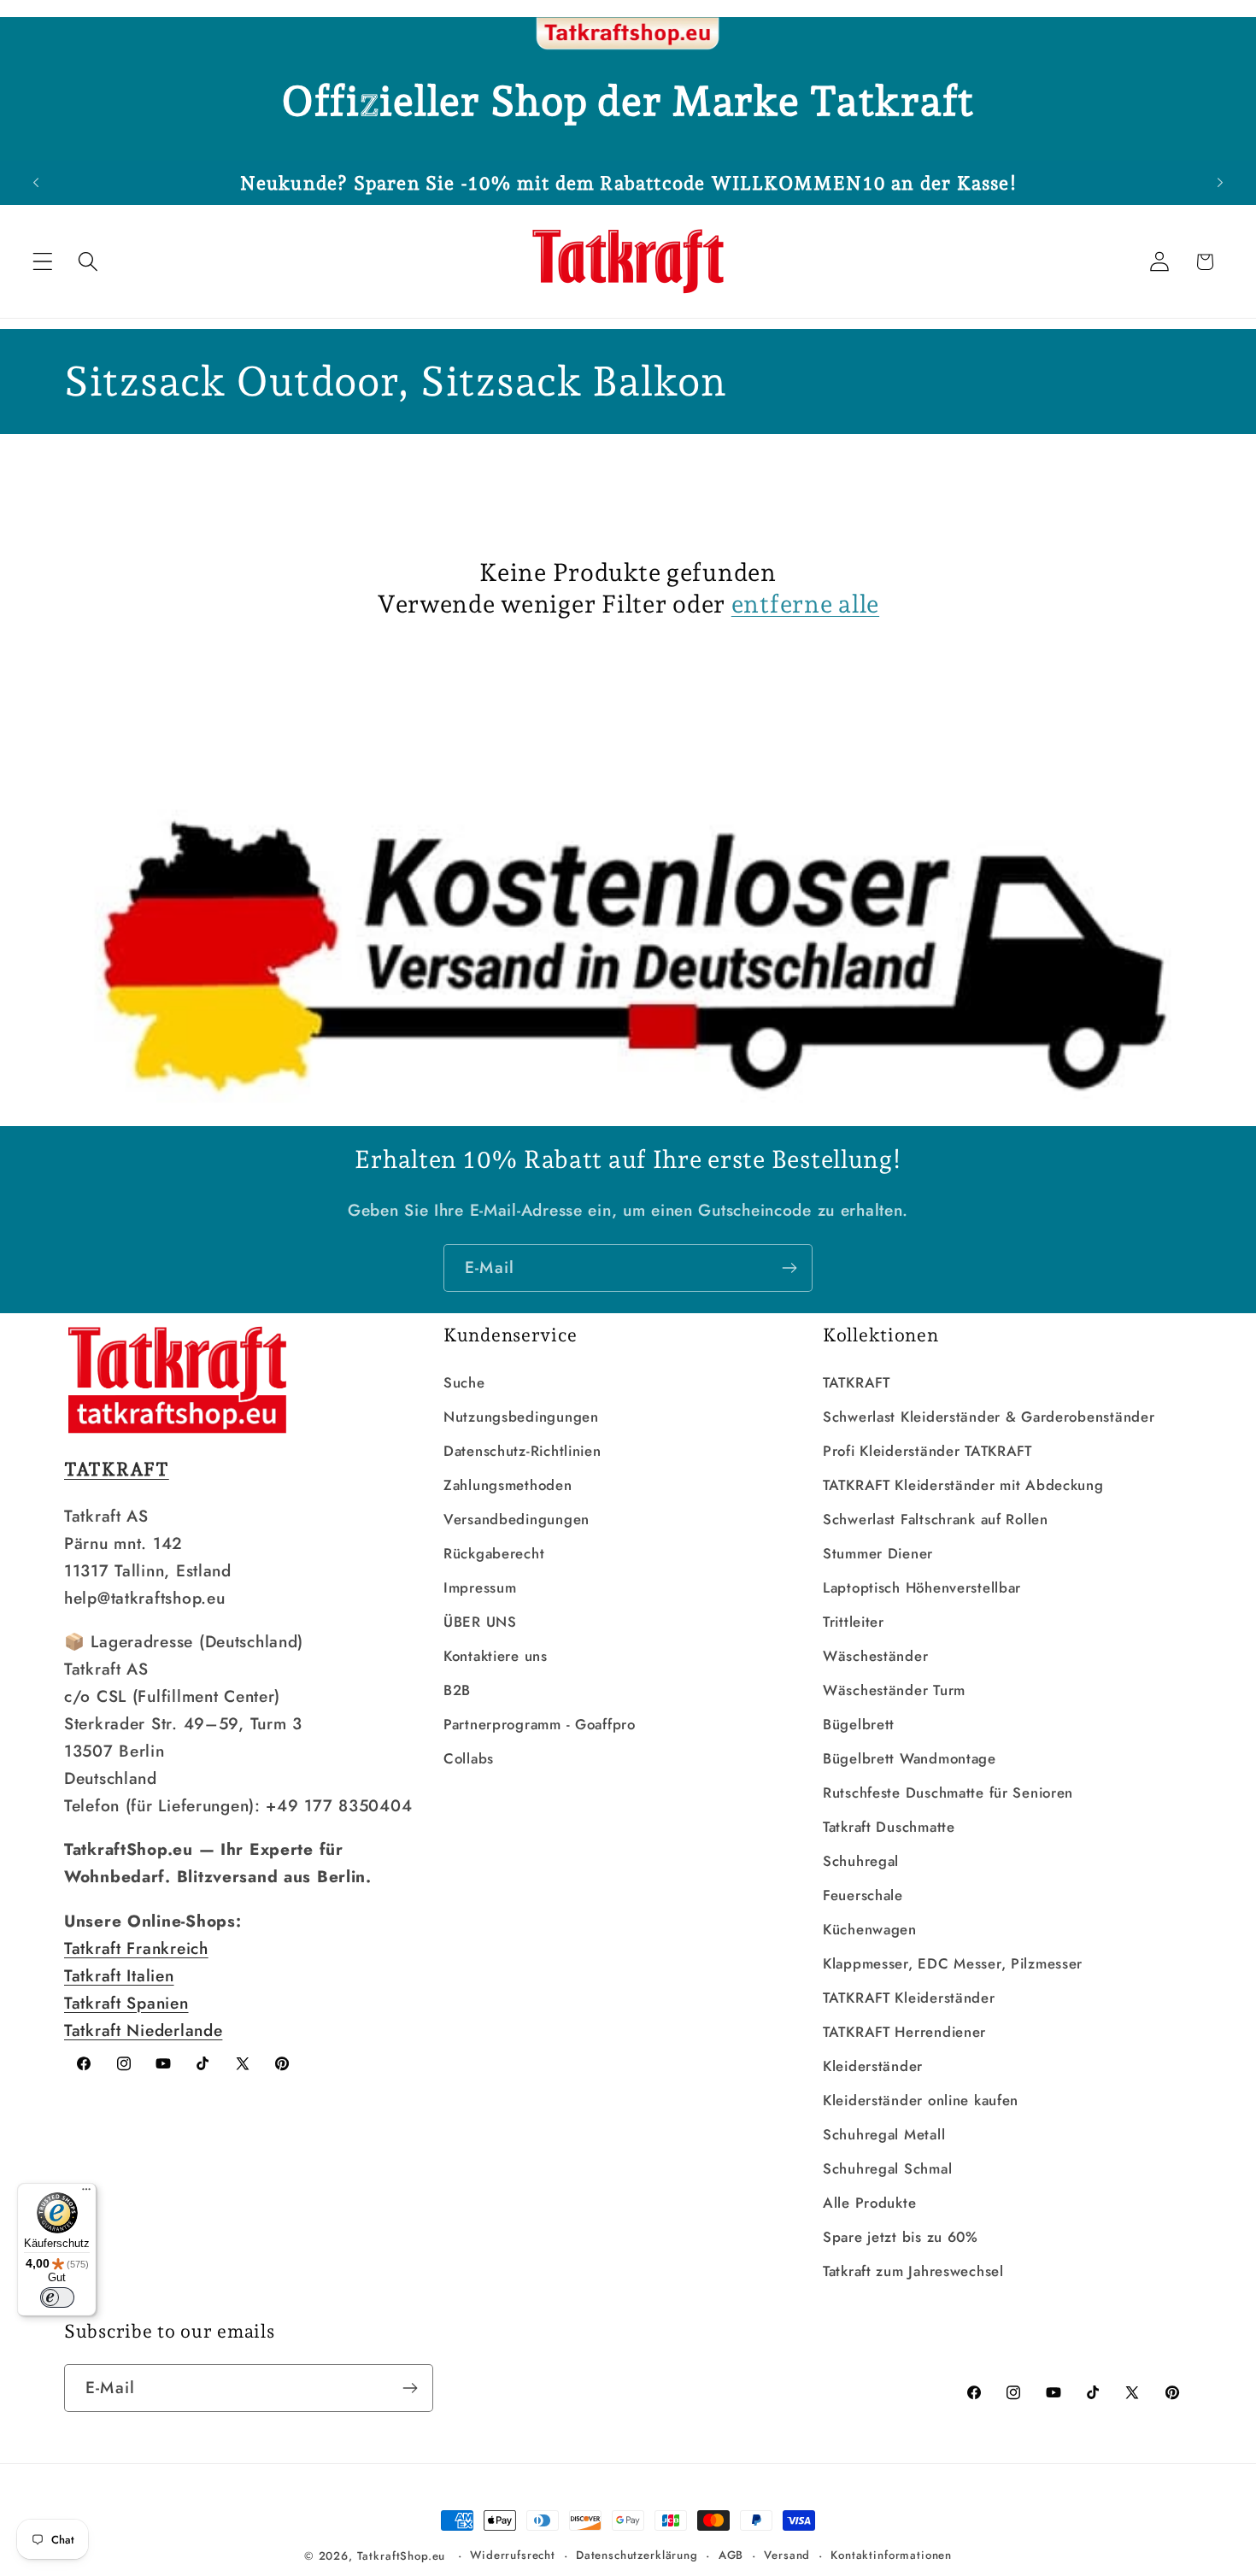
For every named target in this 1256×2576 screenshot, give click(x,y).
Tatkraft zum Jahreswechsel (913, 2271)
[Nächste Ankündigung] (1220, 183)
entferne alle (805, 604)
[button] (43, 262)
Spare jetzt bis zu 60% (901, 2237)
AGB (731, 2555)
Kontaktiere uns (496, 1656)
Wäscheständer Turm (894, 1690)
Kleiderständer (873, 2066)
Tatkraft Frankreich (136, 1948)
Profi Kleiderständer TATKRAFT (927, 1451)
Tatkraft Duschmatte (889, 1827)
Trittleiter (854, 1622)
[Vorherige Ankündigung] (36, 183)
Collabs (469, 1758)
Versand (787, 2555)
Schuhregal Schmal (887, 2168)
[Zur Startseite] (628, 34)
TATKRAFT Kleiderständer (909, 1998)
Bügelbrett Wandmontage (910, 1758)
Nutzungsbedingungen (521, 1417)
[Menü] (86, 2193)
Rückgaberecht (494, 1553)
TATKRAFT (857, 1382)
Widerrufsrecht (513, 2555)
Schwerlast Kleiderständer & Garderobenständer (989, 1417)
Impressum (480, 1587)
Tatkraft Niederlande (143, 2030)
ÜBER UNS (480, 1622)
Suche (464, 1382)
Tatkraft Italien (119, 1975)
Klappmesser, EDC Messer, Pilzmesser (953, 1963)
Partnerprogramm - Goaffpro (540, 1724)
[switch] (57, 2297)
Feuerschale (863, 1895)
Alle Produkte (869, 2203)
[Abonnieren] (789, 1268)
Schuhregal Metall (884, 2134)
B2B (457, 1690)
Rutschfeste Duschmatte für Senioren (948, 1793)
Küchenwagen (870, 1929)
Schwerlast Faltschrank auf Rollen (936, 1519)
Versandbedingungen (516, 1519)
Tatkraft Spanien (126, 2003)
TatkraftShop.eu (402, 2556)
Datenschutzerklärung (637, 2555)
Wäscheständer (875, 1656)
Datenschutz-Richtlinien (522, 1451)
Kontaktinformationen (891, 2555)
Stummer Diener (878, 1553)
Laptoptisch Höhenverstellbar (922, 1587)
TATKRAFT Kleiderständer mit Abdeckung (963, 1485)
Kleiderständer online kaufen (921, 2100)
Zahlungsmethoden (508, 1485)
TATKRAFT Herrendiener (904, 2032)
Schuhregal (861, 1861)
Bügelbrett (859, 1724)
